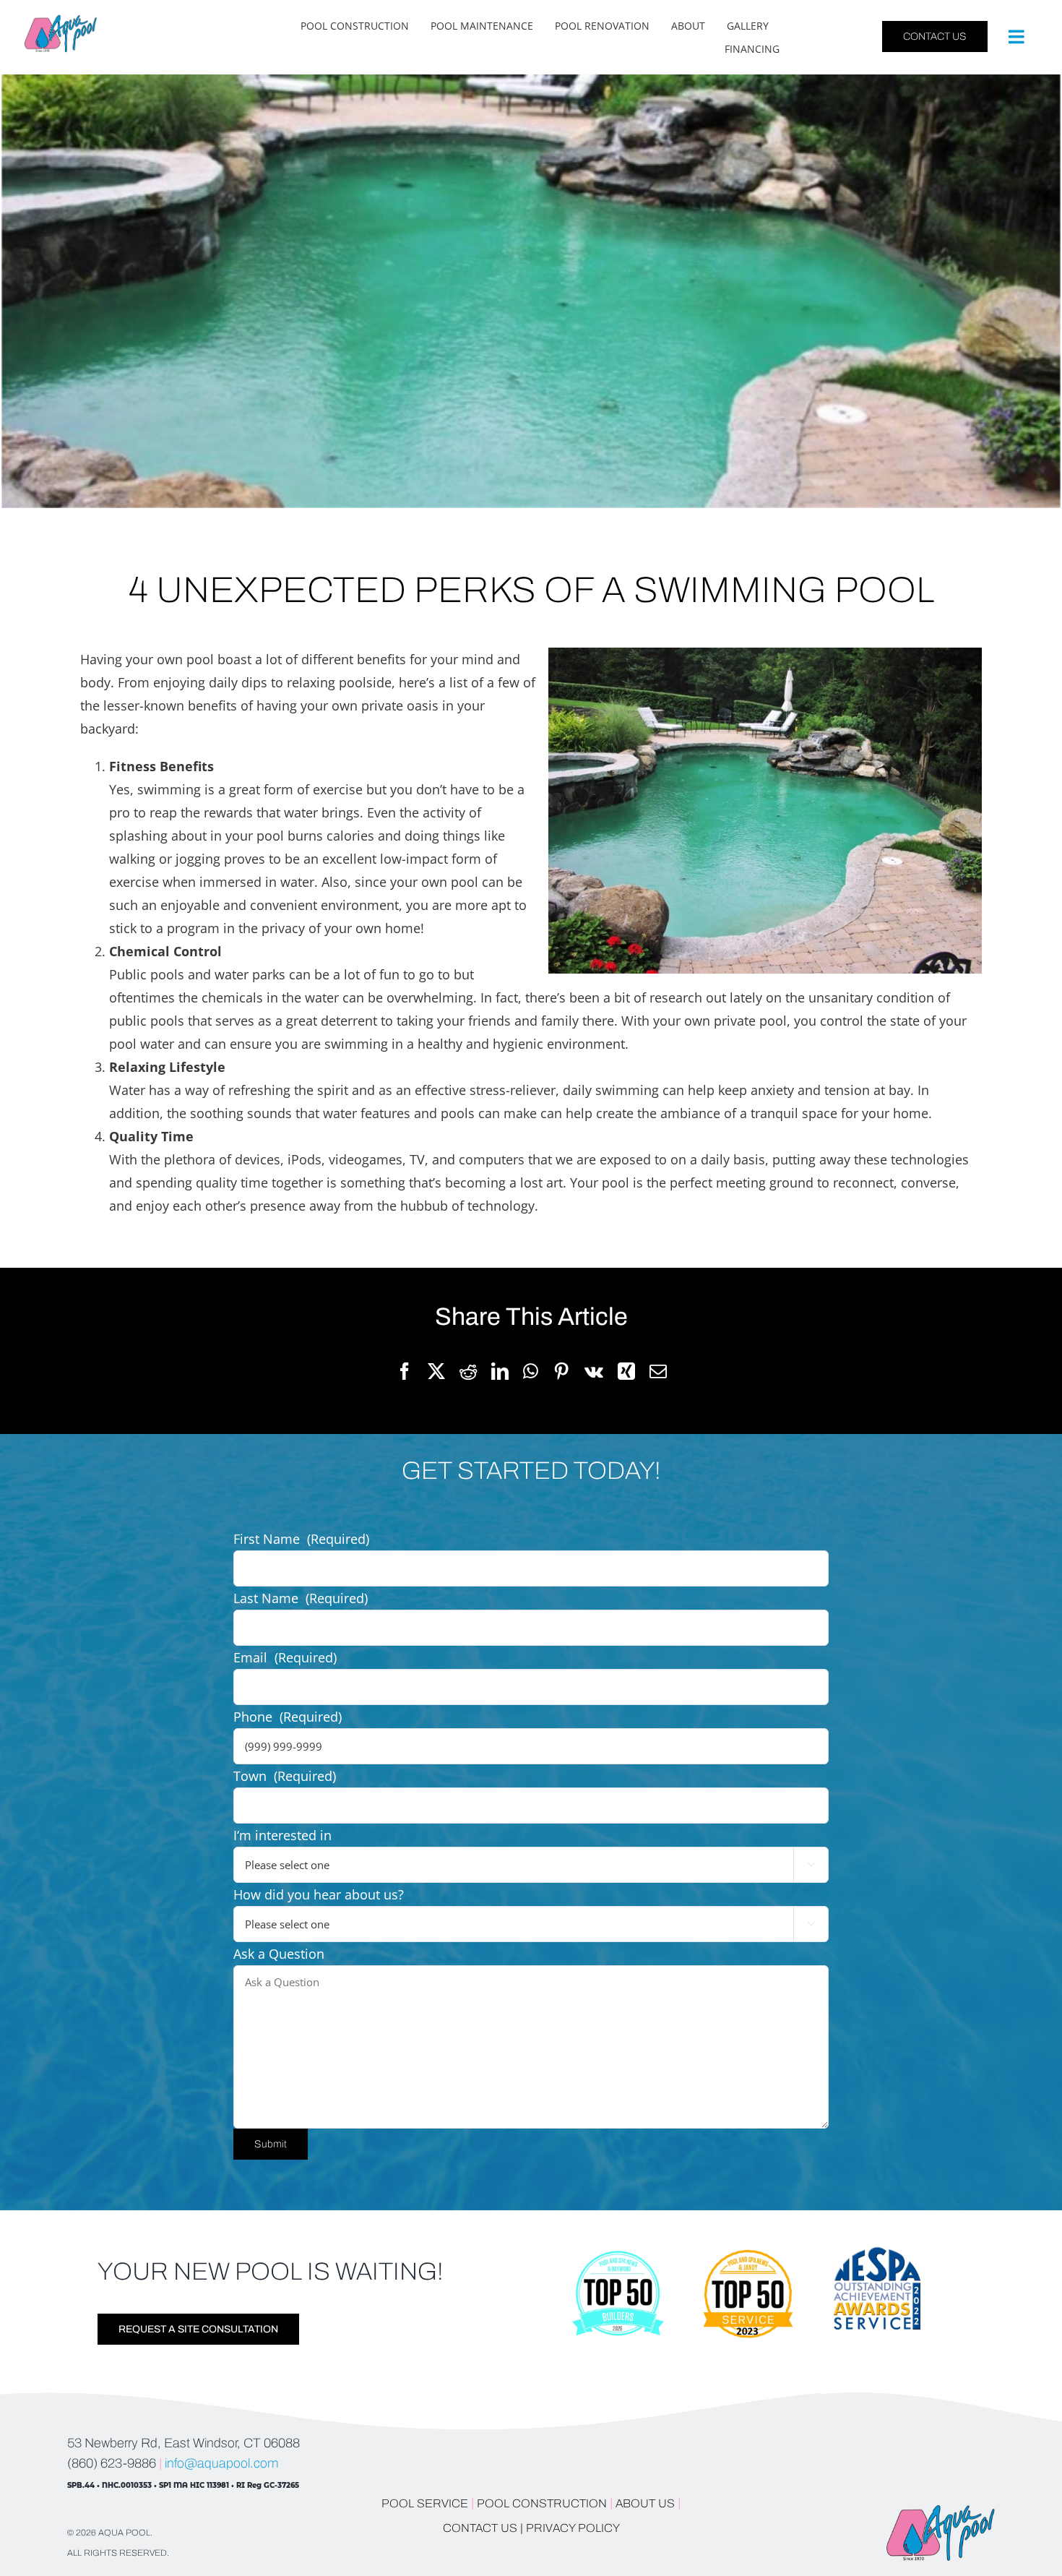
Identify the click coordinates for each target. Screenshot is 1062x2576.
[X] (436, 1372)
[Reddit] (468, 1372)
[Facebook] (405, 1372)
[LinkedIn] (500, 1372)
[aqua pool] (61, 21)
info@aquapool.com (221, 2463)
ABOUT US (647, 2503)
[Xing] (626, 1372)
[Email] (658, 1372)
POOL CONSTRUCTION (542, 2503)
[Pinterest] (561, 1372)
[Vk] (594, 1372)
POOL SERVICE (425, 2503)
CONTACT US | (483, 2528)
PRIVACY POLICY (573, 2528)
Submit (271, 2144)
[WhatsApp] (531, 1372)
